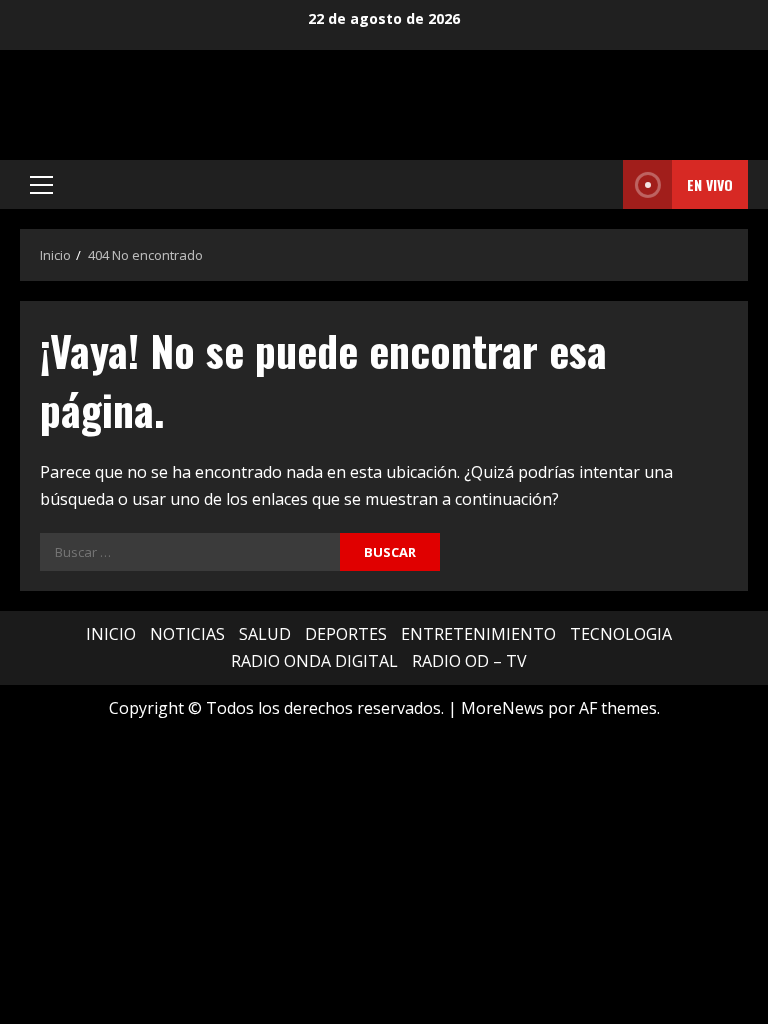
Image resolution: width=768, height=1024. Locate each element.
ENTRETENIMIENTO (478, 634)
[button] (41, 185)
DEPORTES (346, 634)
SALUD (265, 634)
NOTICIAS (187, 634)
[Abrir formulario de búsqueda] (602, 185)
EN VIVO (710, 184)
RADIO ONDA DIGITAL (314, 661)
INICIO (111, 634)
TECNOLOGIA (621, 634)
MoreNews (502, 708)
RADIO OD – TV (469, 661)
